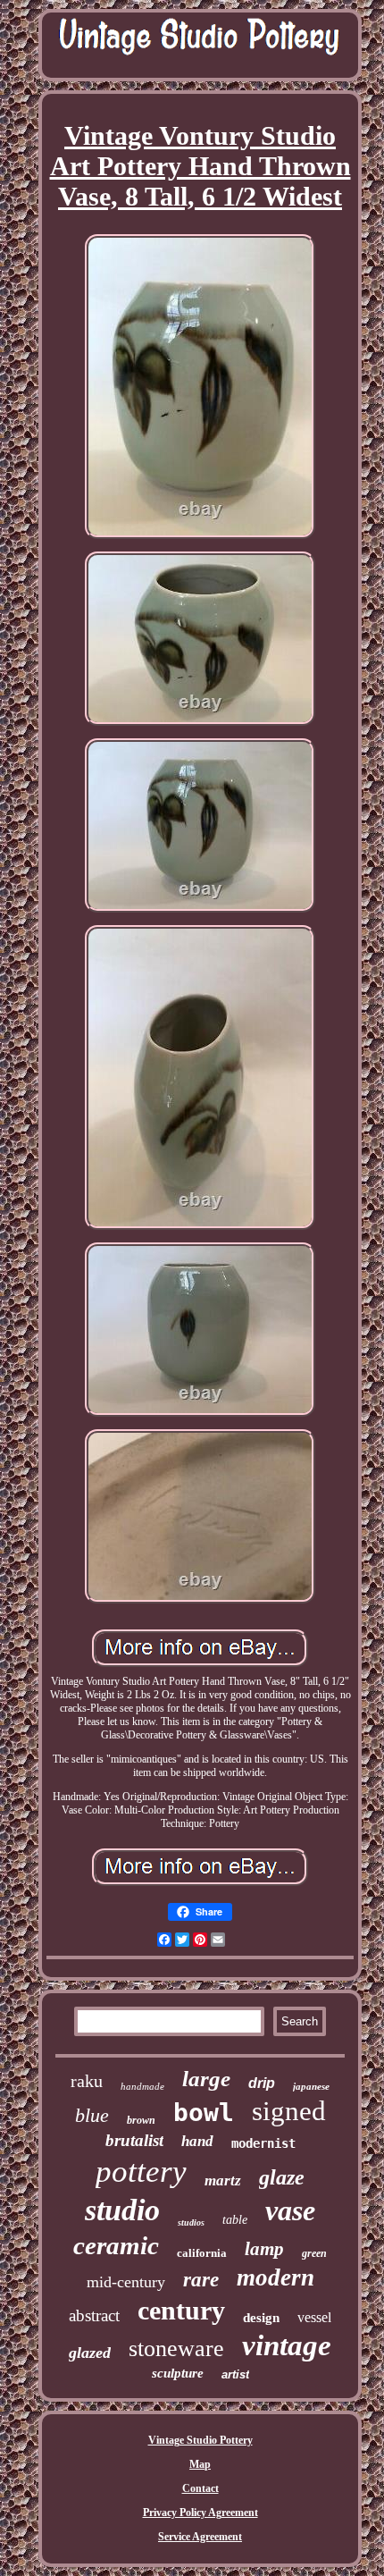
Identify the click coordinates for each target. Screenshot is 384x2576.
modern (275, 2277)
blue (92, 2115)
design (261, 2318)
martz (223, 2180)
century (181, 2310)
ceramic (116, 2245)
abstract (94, 2315)
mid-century (126, 2282)
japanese (311, 2086)
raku (87, 2081)
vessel (314, 2317)
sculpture (178, 2373)
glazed (90, 2353)
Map (200, 2464)
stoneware (176, 2349)
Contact (200, 2488)
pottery (141, 2172)
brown (141, 2120)
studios (191, 2222)
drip (262, 2083)
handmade (142, 2086)
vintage (287, 2345)
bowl (204, 2113)
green (314, 2253)
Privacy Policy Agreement (200, 2513)
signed (289, 2111)
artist (235, 2374)
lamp (264, 2249)
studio (122, 2210)
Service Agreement (200, 2537)
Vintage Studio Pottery (200, 2440)
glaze (282, 2177)
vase (290, 2210)
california (202, 2253)
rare (201, 2280)
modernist (263, 2143)
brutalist (134, 2140)
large (206, 2079)
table (235, 2220)
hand (197, 2141)
